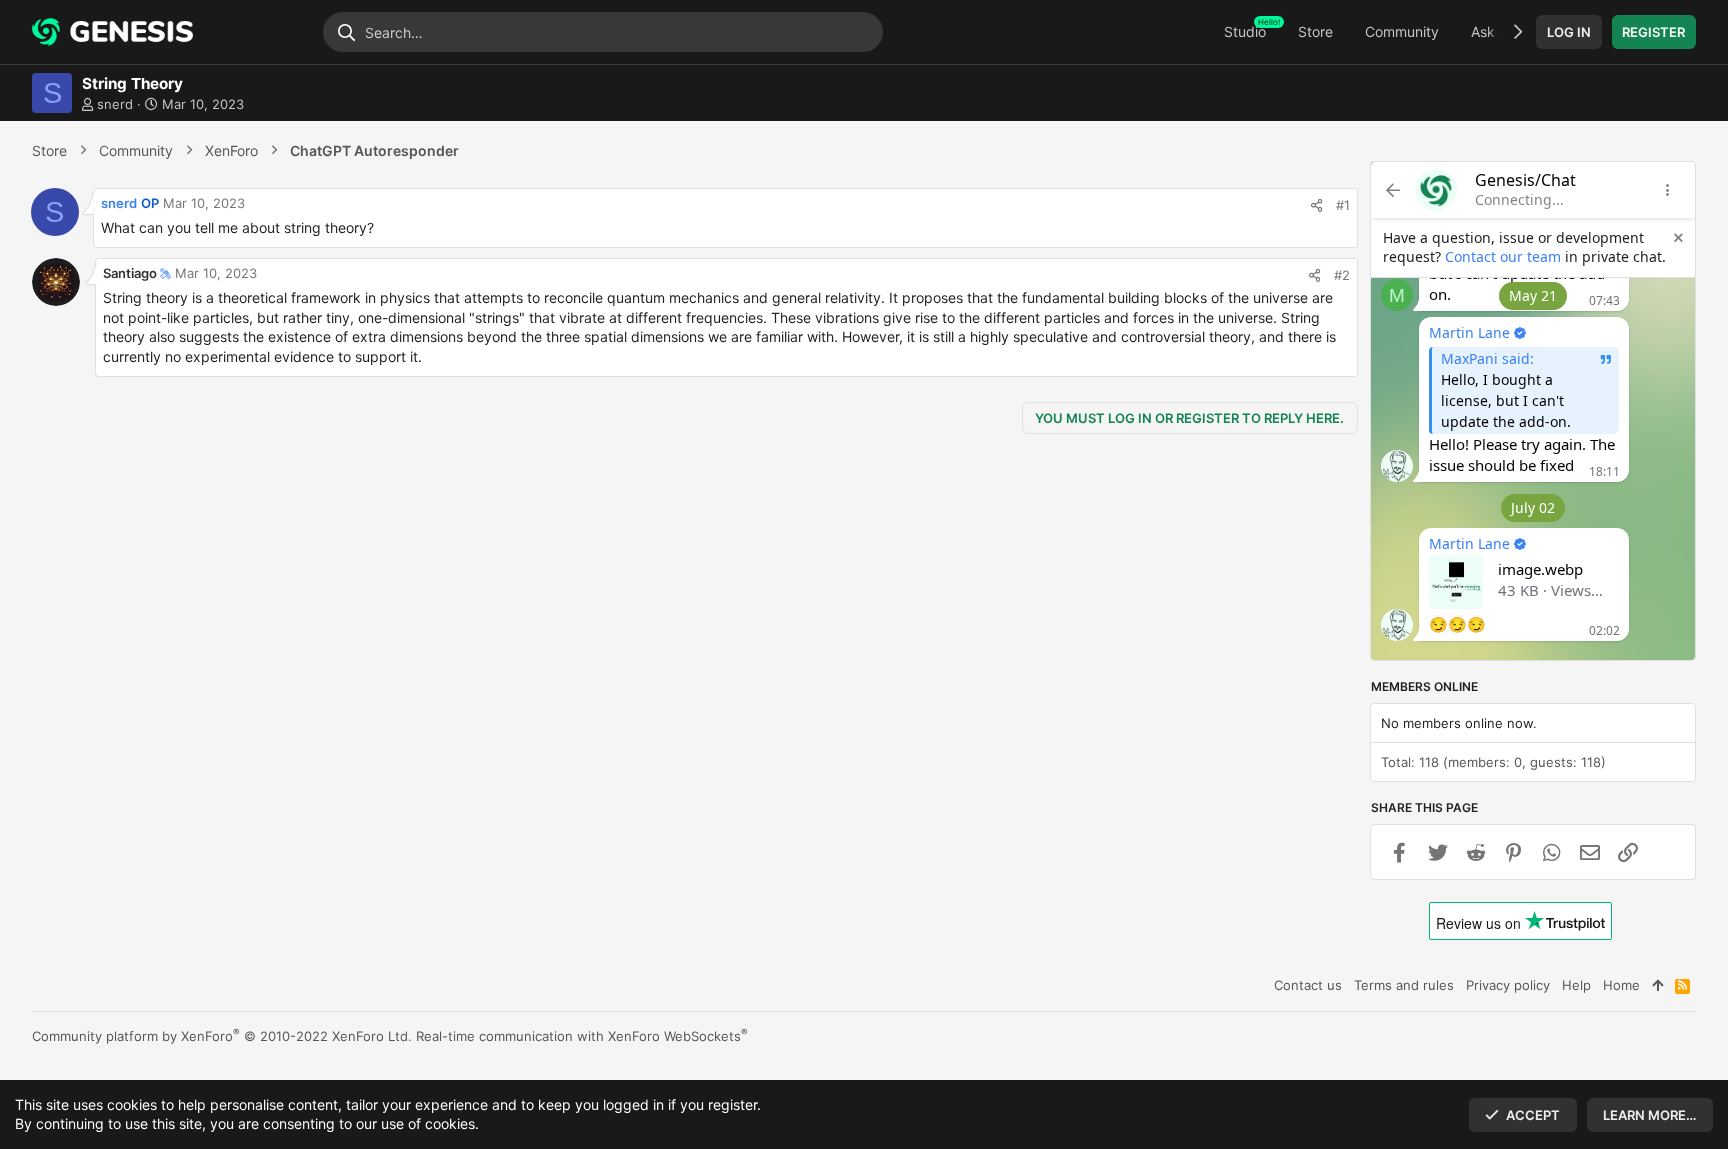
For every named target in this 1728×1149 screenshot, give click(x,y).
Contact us (1308, 985)
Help (1576, 985)
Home (1621, 985)
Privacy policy (1508, 985)
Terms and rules (1404, 985)
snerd (115, 104)
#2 (1342, 275)
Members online (1424, 687)
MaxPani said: (1487, 358)
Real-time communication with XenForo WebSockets (582, 1036)
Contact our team (1503, 256)
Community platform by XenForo (222, 1036)
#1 (1343, 205)
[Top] (1657, 985)
